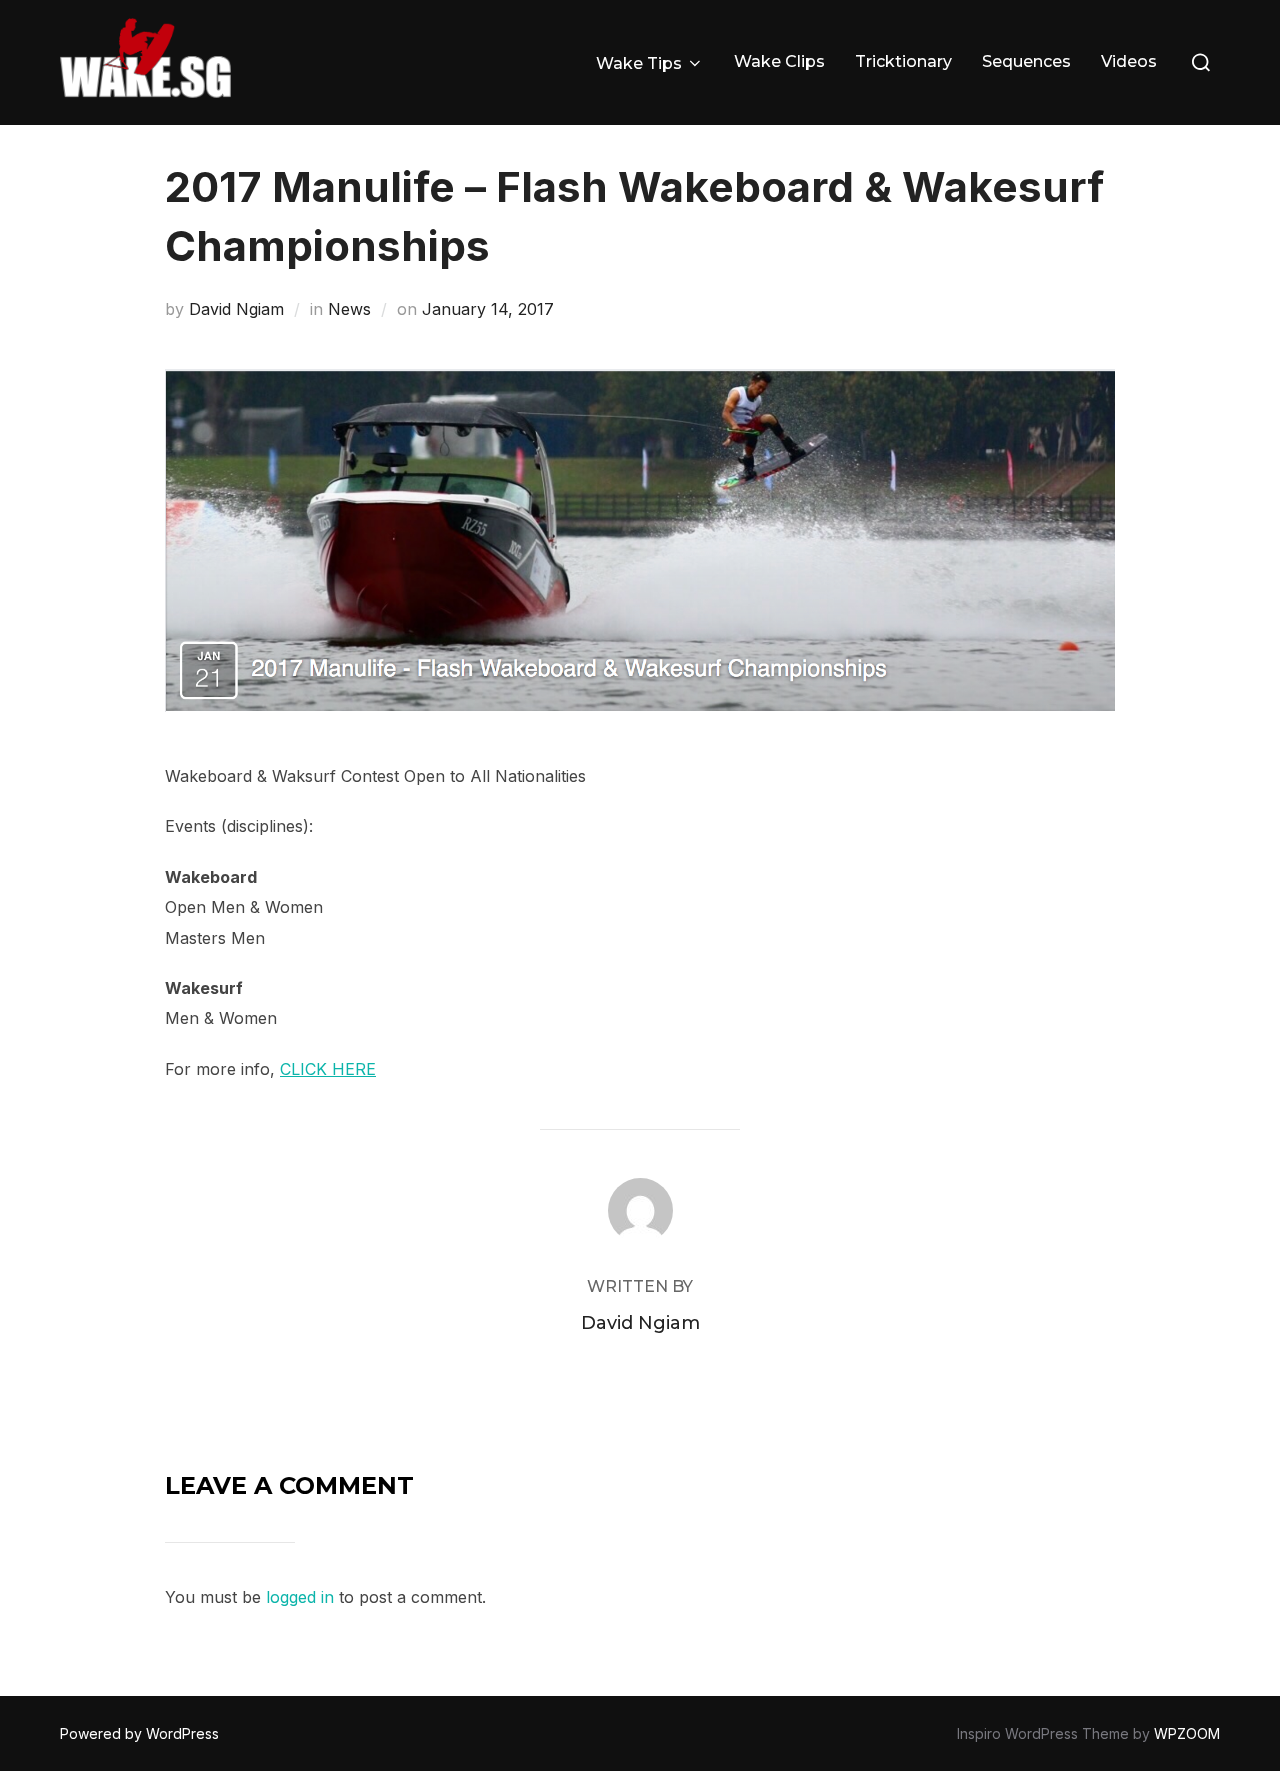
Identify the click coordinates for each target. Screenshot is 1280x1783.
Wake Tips (639, 63)
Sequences (1026, 61)
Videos (1129, 61)
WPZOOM (1187, 1733)
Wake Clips (779, 61)
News (349, 309)
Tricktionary (903, 61)
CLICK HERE (328, 1069)
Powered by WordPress (139, 1733)
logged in (300, 1597)
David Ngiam (236, 309)
